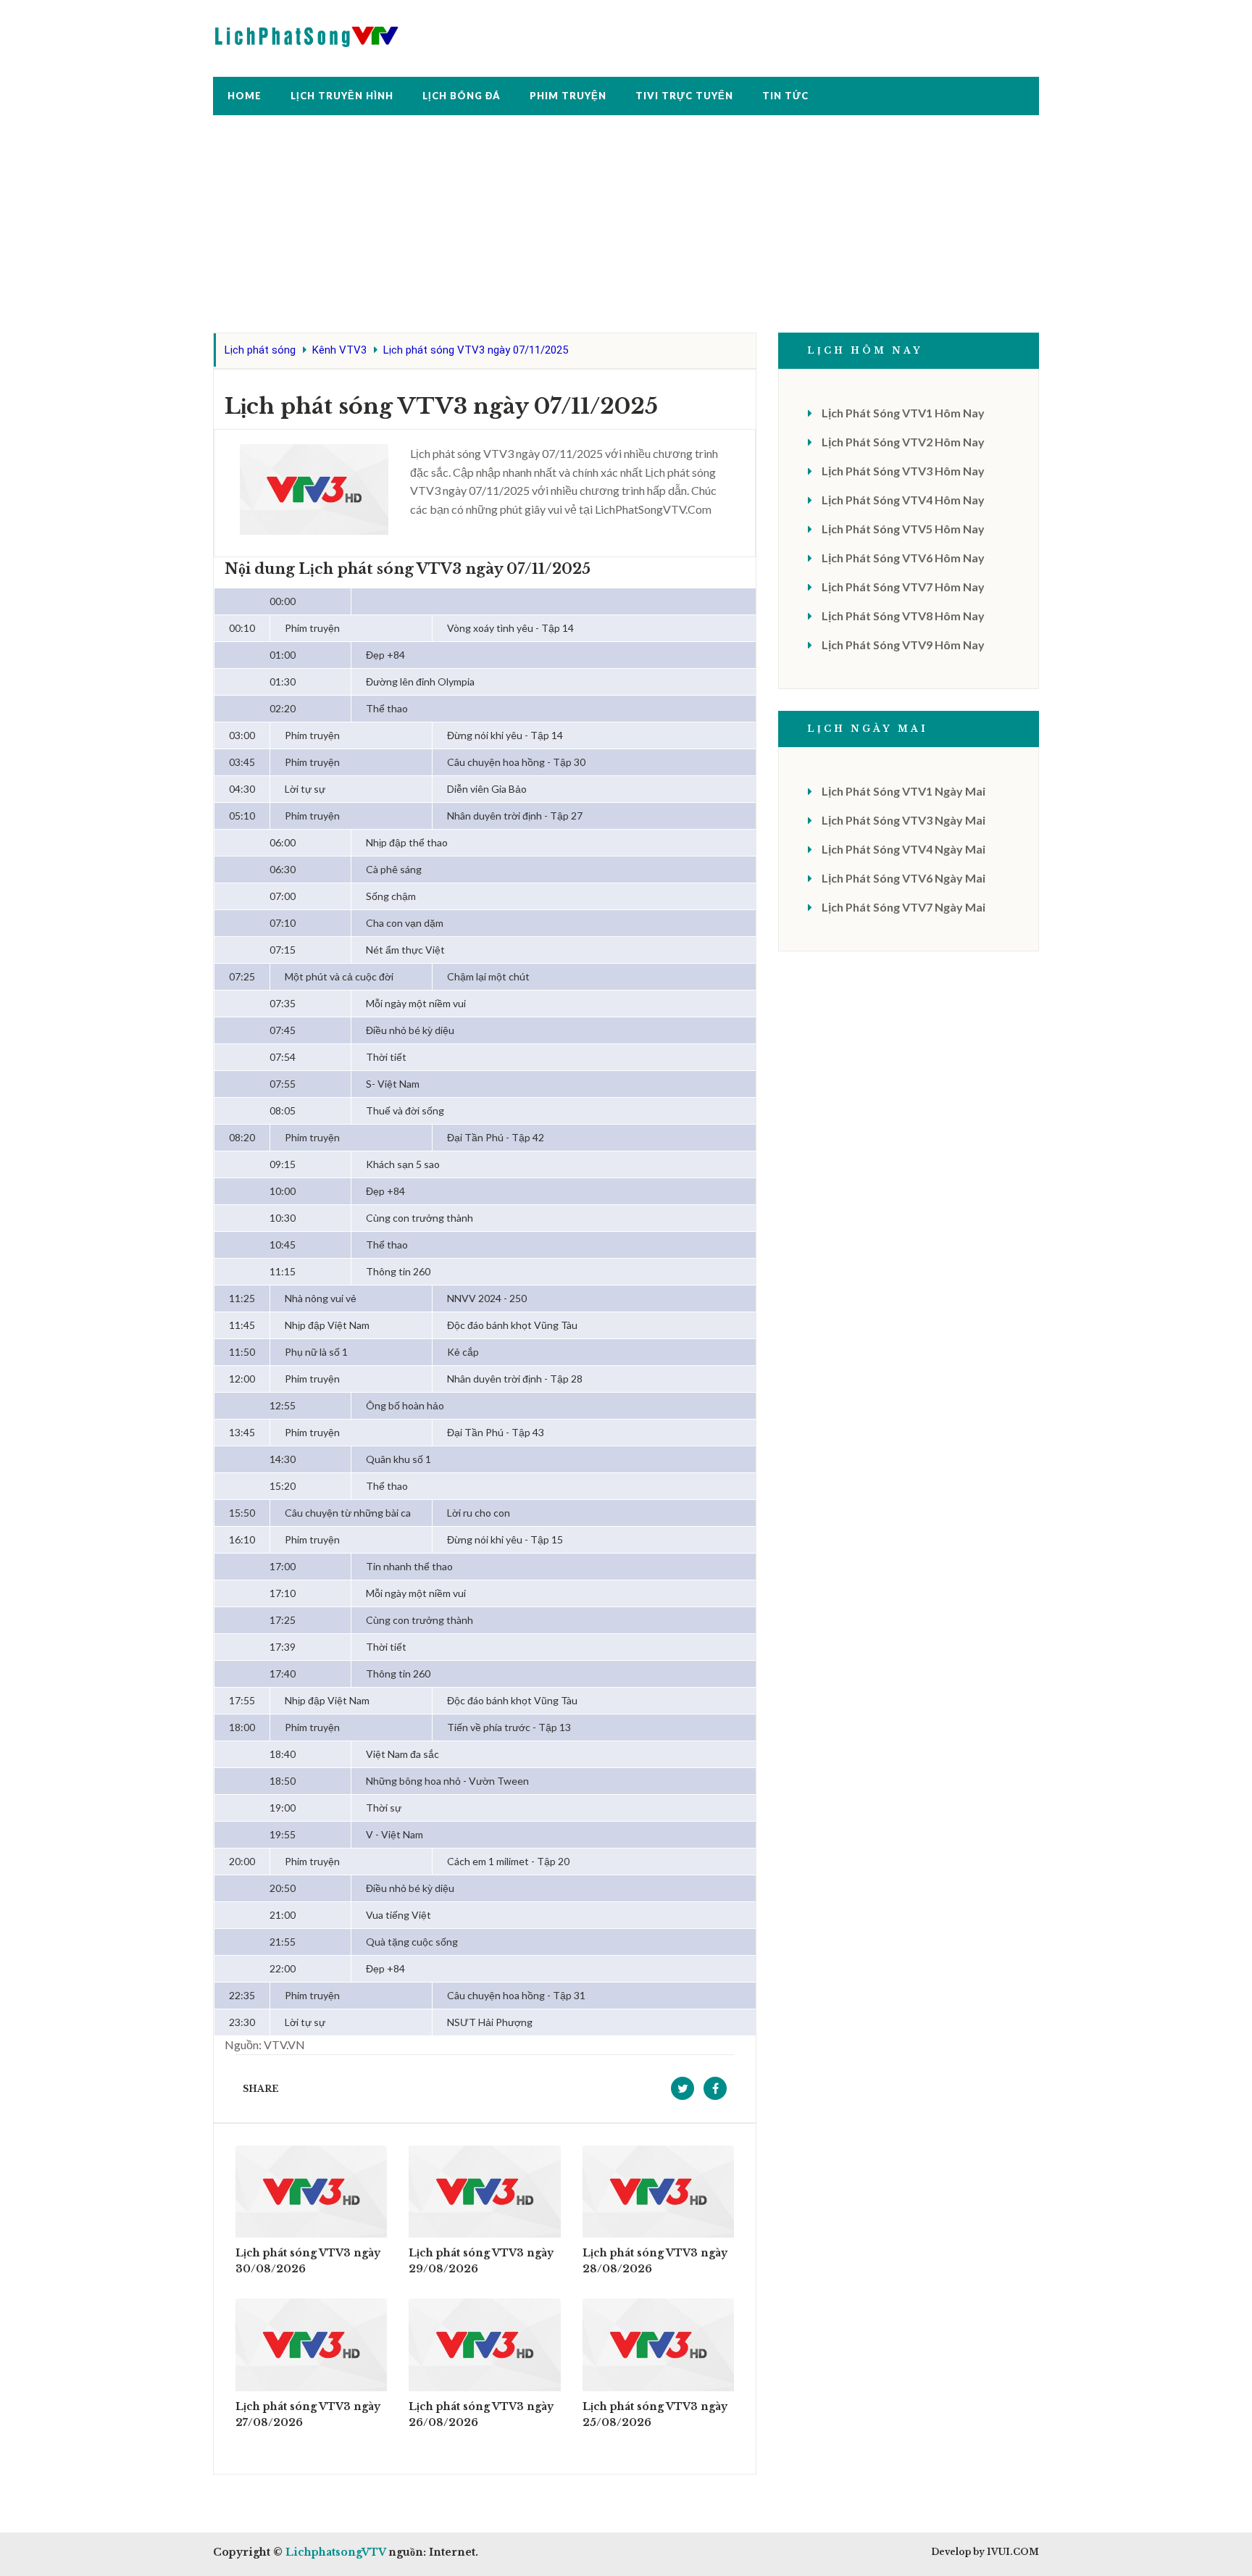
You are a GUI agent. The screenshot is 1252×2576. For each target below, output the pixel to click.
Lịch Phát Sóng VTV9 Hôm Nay (903, 645)
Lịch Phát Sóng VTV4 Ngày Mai (903, 849)
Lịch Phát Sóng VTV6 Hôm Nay (903, 558)
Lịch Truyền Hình (342, 96)
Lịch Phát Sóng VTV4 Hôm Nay (903, 500)
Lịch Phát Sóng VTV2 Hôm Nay (903, 442)
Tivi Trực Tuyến (684, 96)
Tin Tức (785, 96)
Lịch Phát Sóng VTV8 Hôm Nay (903, 616)
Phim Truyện (568, 96)
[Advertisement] (626, 231)
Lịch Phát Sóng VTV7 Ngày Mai (903, 907)
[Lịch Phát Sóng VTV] (307, 33)
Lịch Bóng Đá (462, 96)
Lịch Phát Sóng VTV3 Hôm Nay (903, 471)
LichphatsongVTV (335, 2552)
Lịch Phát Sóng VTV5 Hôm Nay (903, 529)
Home (245, 96)
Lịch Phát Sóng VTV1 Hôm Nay (903, 413)
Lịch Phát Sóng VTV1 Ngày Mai (903, 791)
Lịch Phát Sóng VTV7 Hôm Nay (903, 587)
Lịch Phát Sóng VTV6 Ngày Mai (903, 878)
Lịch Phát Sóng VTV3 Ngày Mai (903, 820)
